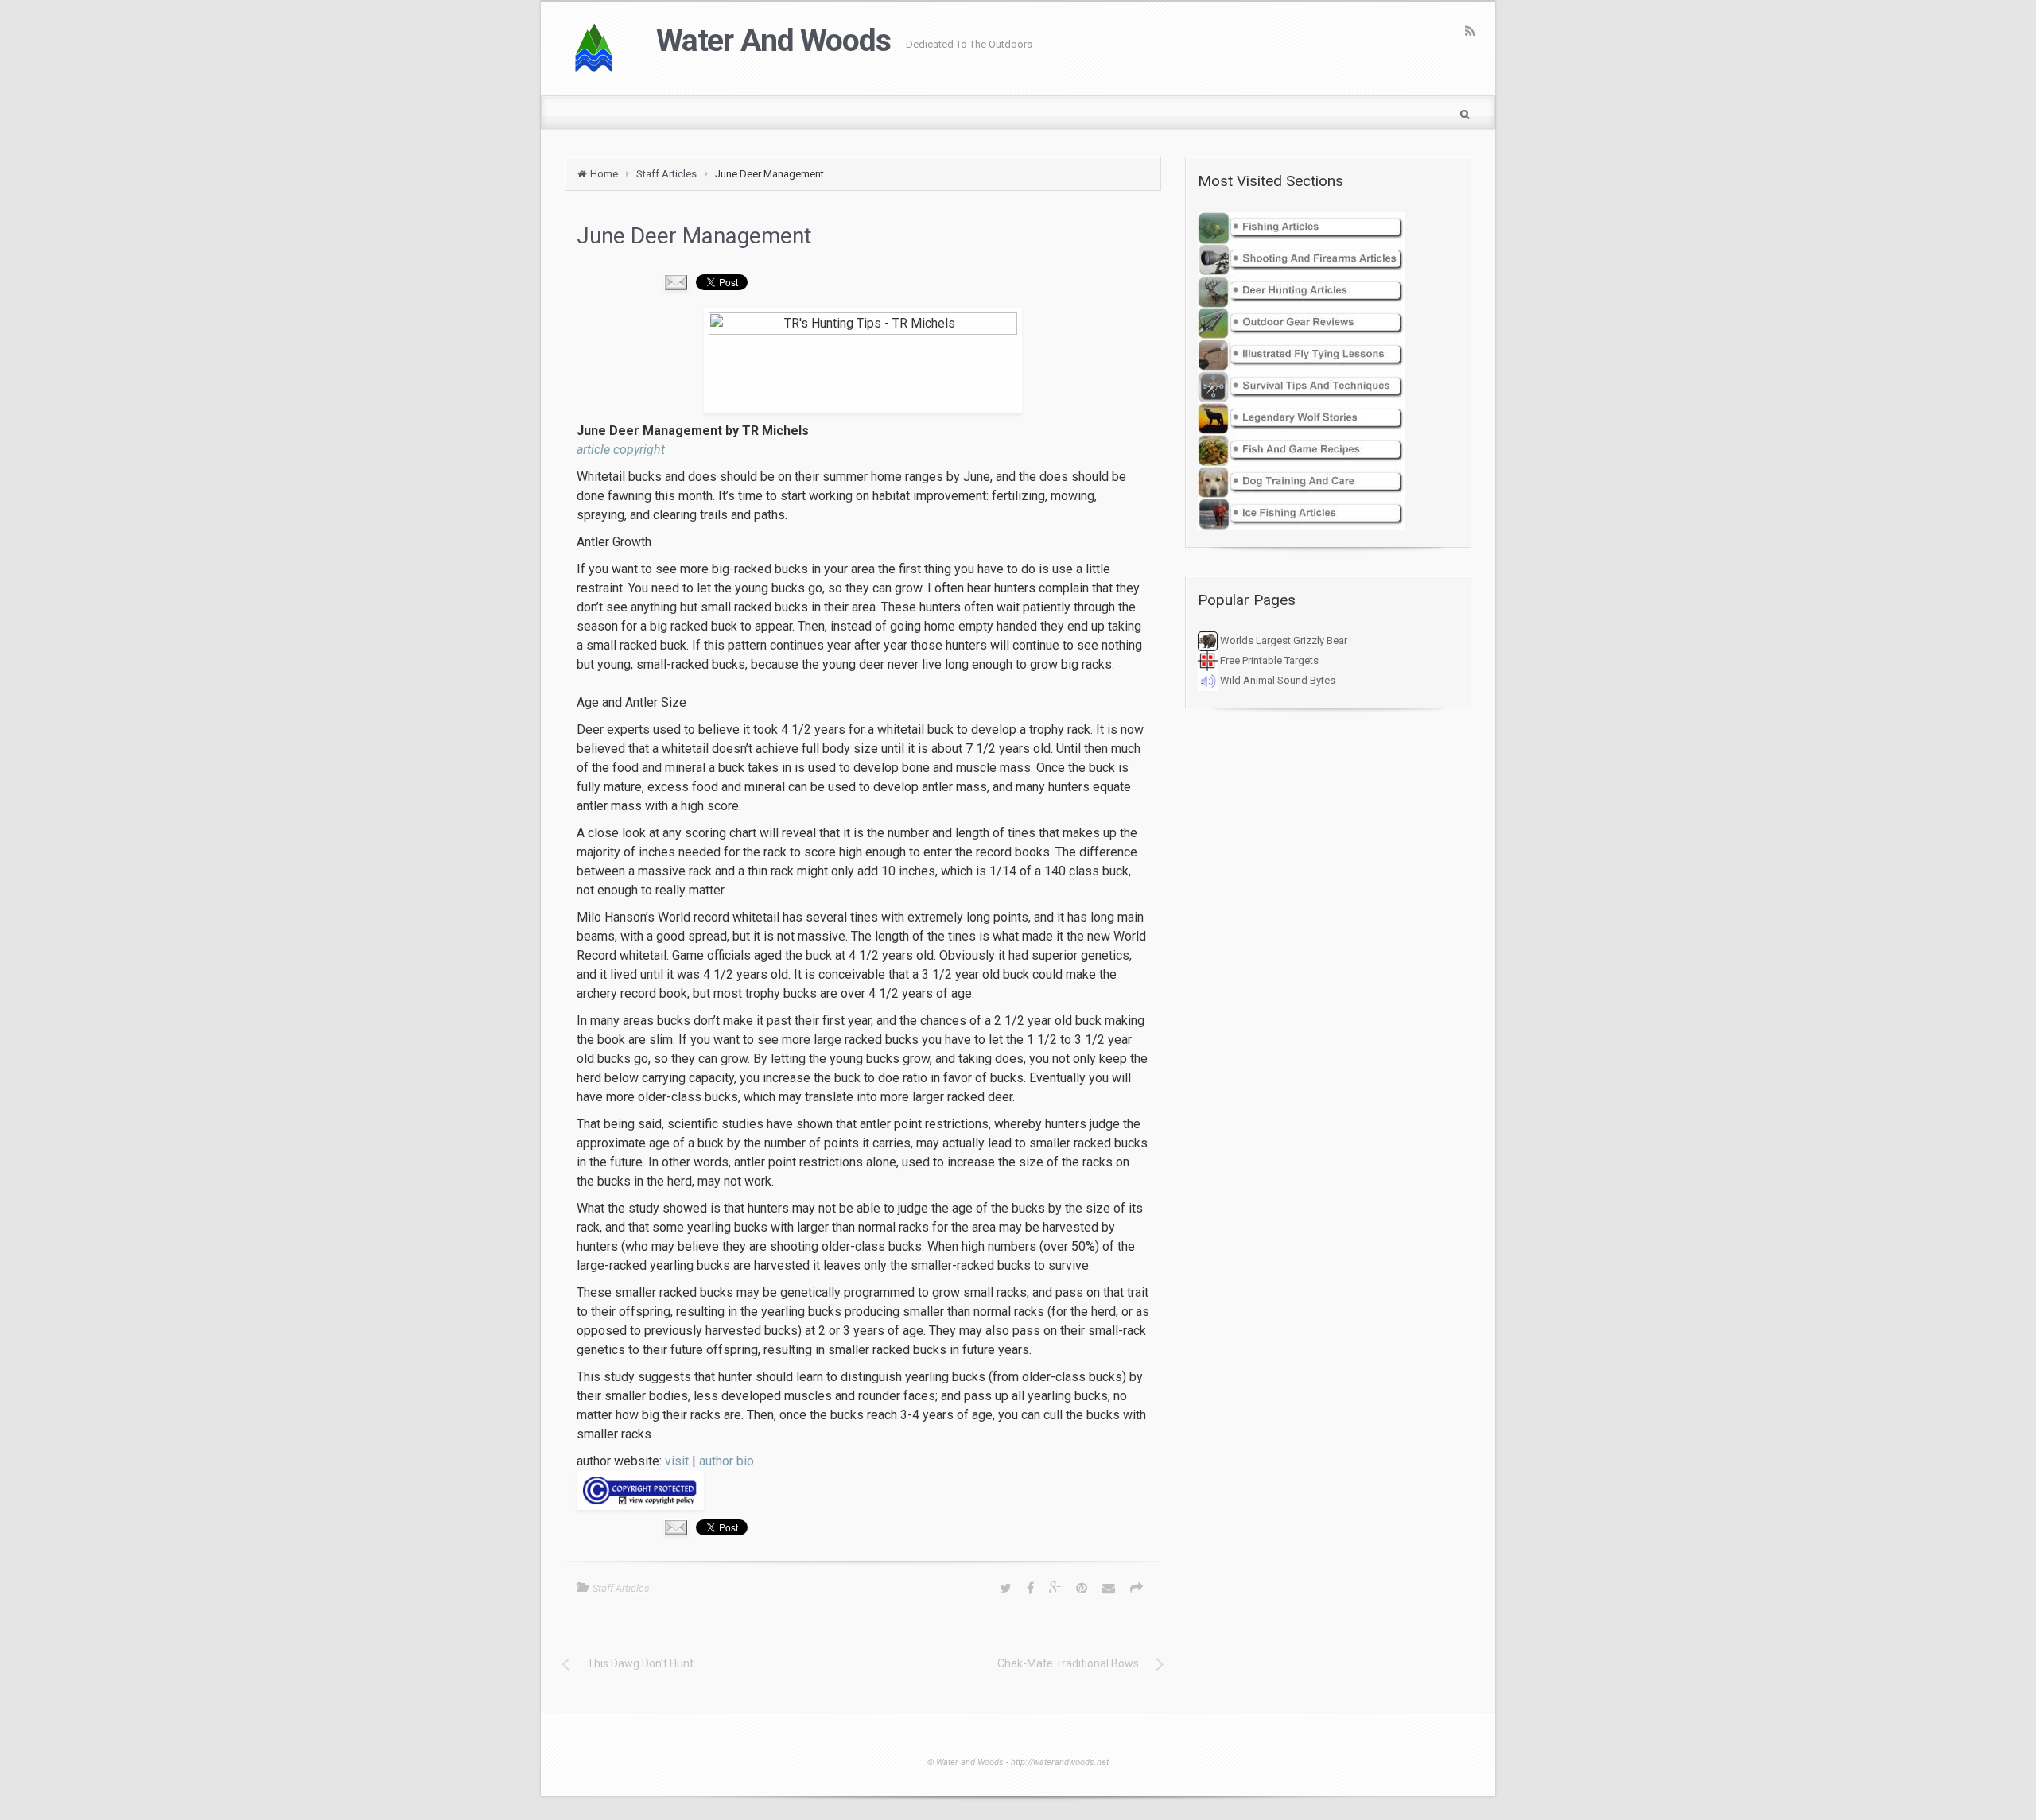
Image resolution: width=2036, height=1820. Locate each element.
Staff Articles (666, 174)
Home (604, 174)
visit (677, 1461)
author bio (727, 1461)
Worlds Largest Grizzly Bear (1282, 640)
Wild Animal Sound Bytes (1276, 680)
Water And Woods (773, 41)
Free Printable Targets (1268, 660)
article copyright (621, 450)
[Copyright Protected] (863, 1490)
